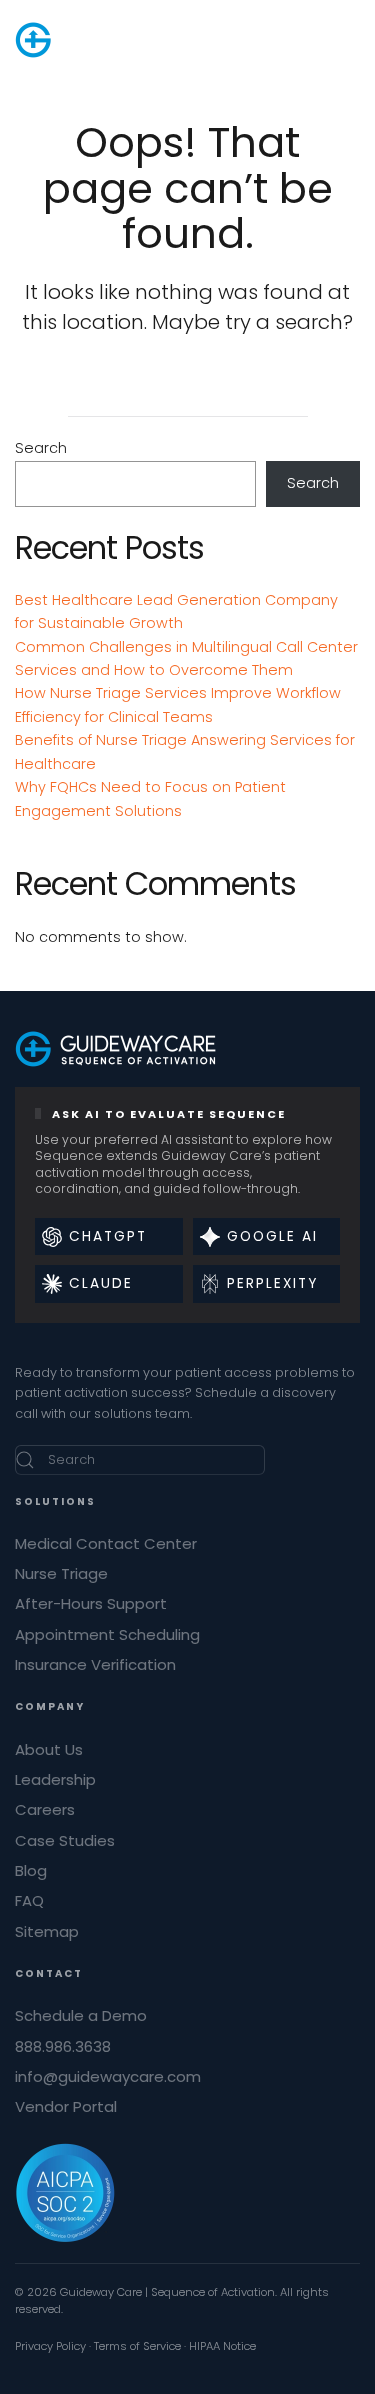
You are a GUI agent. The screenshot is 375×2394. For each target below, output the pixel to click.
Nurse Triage (61, 1573)
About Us (49, 1749)
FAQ (29, 1900)
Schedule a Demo (81, 2015)
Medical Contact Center (106, 1543)
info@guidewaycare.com (108, 2076)
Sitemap (47, 1931)
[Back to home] (115, 40)
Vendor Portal (66, 2106)
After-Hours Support (91, 1603)
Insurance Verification (95, 1664)
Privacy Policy (50, 2346)
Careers (45, 1809)
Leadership (55, 1779)
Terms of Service (137, 2346)
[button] (350, 40)
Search (41, 448)
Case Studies (65, 1840)
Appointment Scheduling (107, 1634)
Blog (31, 1870)
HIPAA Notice (222, 2346)
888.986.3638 (63, 2046)
